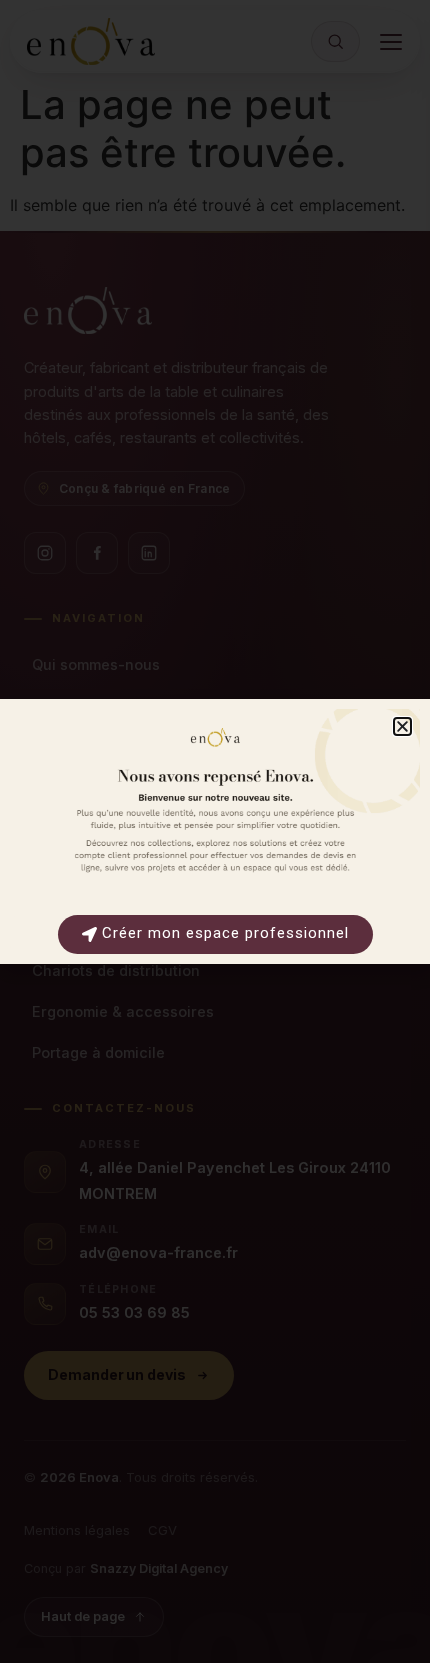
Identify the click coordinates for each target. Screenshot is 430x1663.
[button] (402, 726)
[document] (215, 831)
